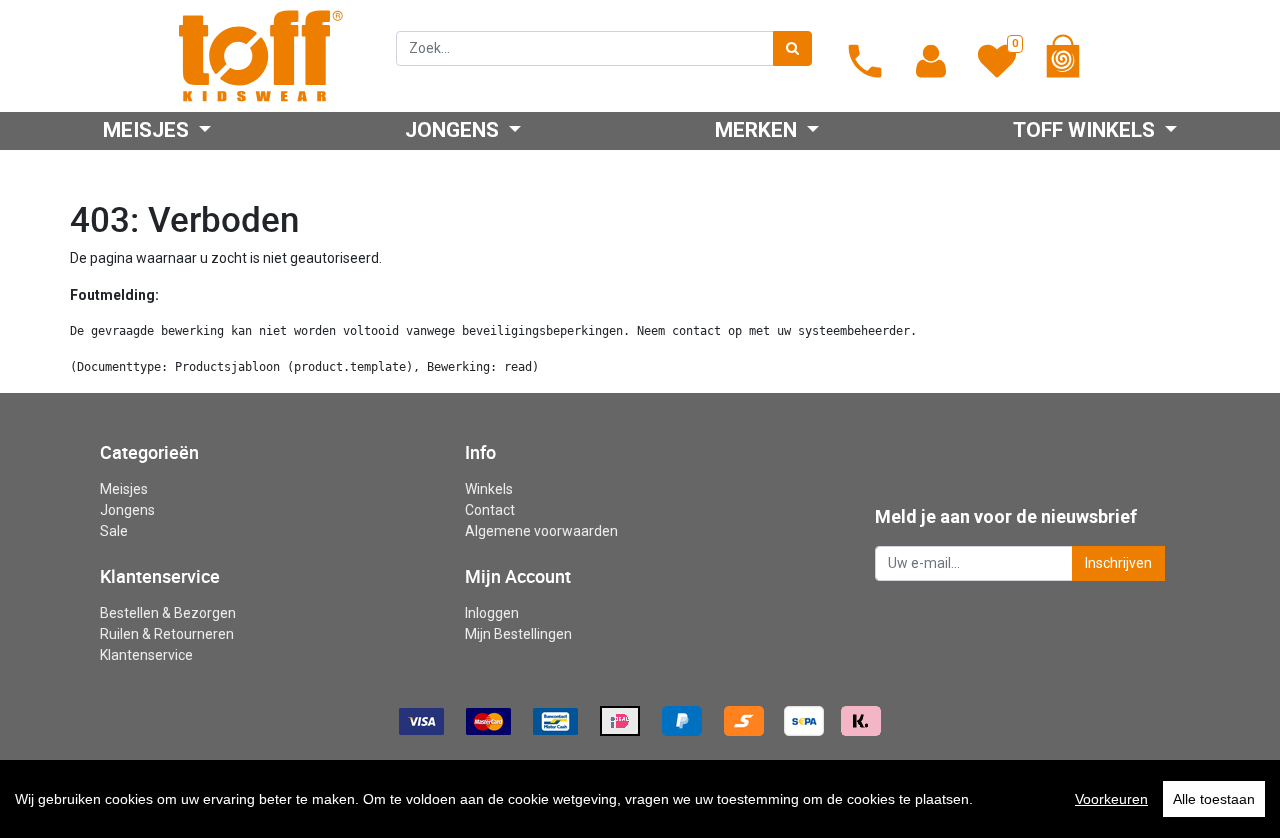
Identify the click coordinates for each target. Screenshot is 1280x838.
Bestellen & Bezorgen (168, 613)
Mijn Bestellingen (518, 634)
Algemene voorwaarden (541, 531)
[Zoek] (792, 48)
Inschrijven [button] (1118, 563)
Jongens (127, 510)
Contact (490, 510)
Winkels (489, 489)
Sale (114, 531)
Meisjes (124, 489)
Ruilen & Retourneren (167, 634)
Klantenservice (146, 655)
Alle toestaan (1214, 799)
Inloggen (492, 613)
